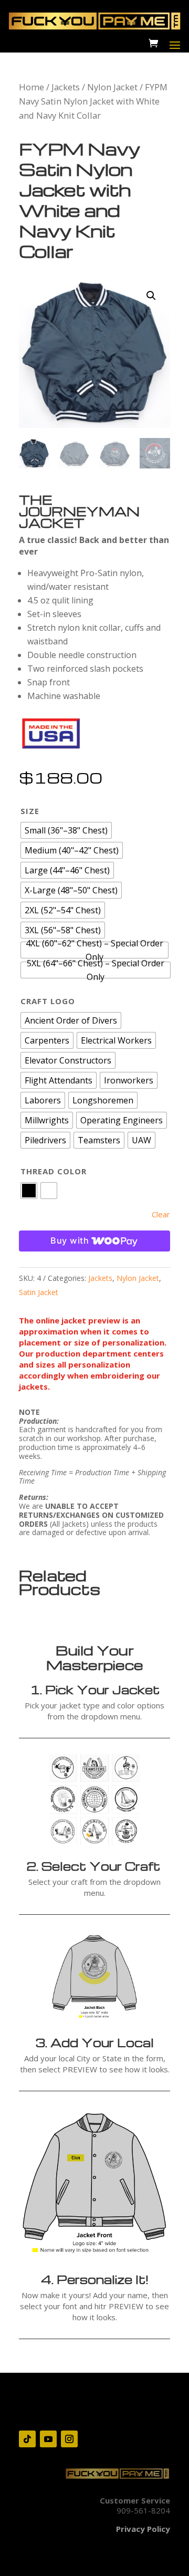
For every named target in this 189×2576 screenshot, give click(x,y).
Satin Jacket (39, 1292)
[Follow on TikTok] (27, 2439)
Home (31, 87)
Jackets (66, 87)
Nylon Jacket (112, 87)
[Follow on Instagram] (69, 2439)
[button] (151, 296)
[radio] (66, 830)
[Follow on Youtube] (48, 2439)
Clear (161, 1214)
